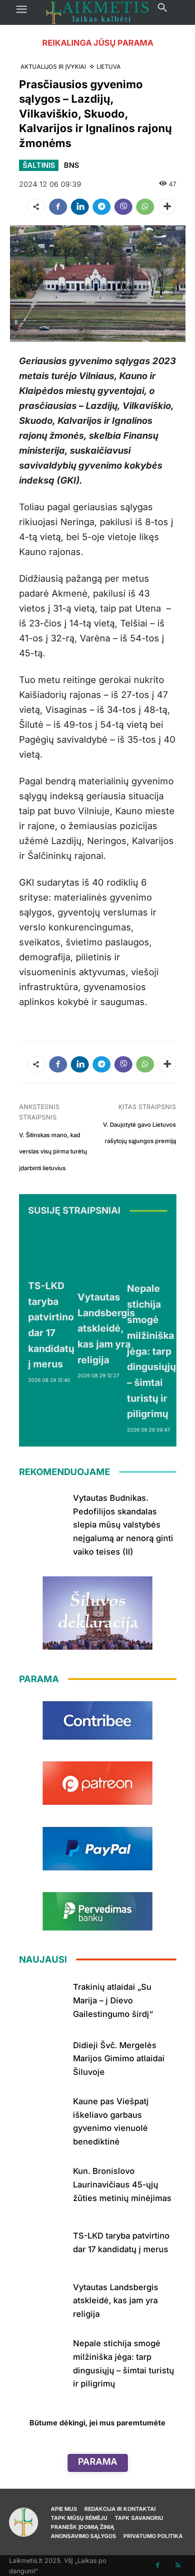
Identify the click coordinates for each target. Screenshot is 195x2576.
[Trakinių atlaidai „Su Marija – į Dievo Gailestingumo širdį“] (43, 1999)
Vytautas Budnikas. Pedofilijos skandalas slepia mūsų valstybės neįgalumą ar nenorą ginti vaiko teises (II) (123, 1525)
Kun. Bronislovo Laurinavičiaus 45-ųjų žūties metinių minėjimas (122, 2184)
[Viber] (123, 207)
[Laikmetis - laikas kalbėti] (97, 12)
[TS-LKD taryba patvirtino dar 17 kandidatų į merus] (51, 1249)
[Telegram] (102, 207)
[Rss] (178, 2565)
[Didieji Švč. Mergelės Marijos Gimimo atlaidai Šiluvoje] (43, 2057)
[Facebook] (58, 207)
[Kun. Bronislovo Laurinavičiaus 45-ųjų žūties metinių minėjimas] (43, 2183)
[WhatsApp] (145, 207)
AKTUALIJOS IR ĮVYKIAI (53, 66)
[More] (167, 207)
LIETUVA (109, 66)
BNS (71, 165)
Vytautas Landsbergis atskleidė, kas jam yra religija (106, 1328)
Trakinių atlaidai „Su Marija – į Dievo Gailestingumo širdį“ (113, 2000)
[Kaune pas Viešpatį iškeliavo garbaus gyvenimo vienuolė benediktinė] (43, 2115)
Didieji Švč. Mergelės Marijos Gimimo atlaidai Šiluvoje (119, 2059)
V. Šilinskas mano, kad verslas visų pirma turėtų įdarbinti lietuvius (53, 1151)
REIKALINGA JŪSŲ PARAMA (98, 43)
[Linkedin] (80, 207)
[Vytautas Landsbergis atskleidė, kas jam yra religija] (106, 1255)
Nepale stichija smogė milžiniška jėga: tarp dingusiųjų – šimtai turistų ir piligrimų (151, 1351)
